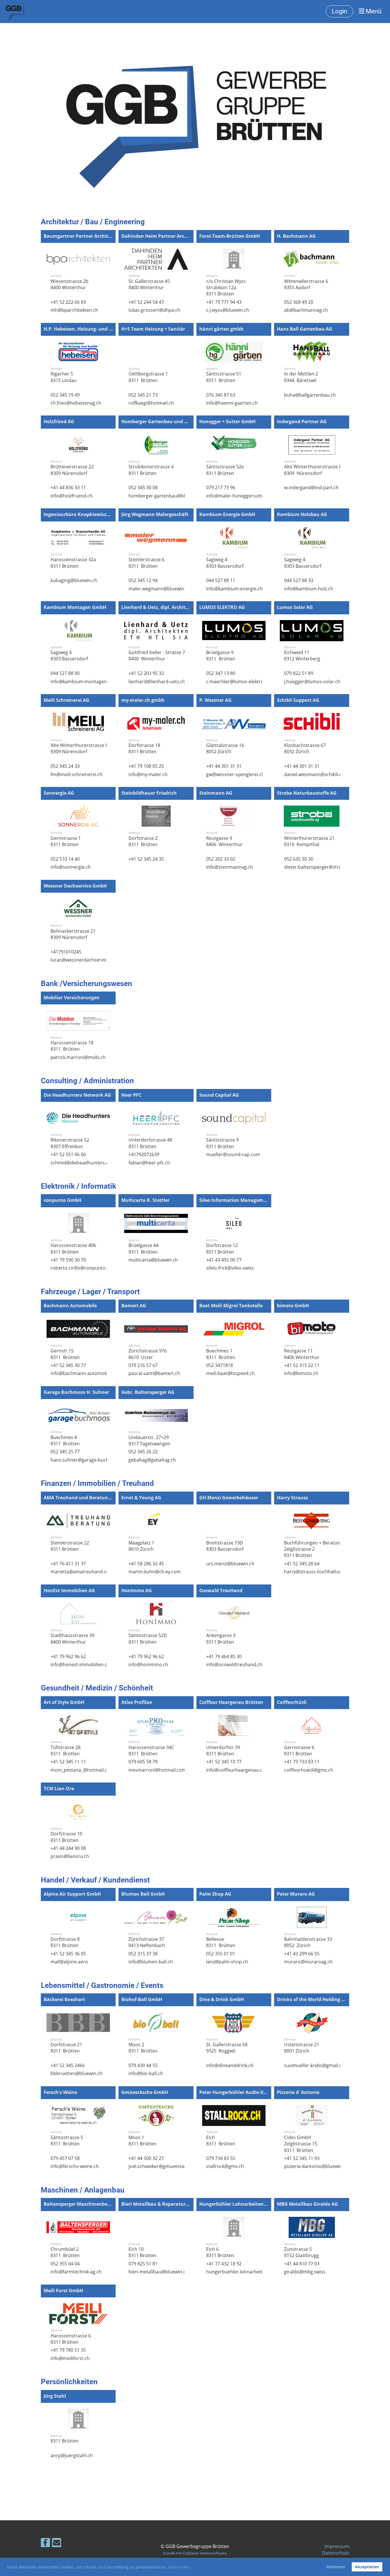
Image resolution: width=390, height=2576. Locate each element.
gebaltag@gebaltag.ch (152, 1460)
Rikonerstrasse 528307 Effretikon (70, 1143)
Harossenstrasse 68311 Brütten (71, 2339)
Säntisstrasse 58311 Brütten (67, 2141)
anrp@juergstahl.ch (72, 2455)
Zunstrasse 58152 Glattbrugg (301, 2252)
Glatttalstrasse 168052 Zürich (225, 748)
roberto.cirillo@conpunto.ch (81, 1268)
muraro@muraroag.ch (308, 1962)
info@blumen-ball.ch (151, 1962)
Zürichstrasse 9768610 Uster (148, 1354)
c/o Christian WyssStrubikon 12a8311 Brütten (226, 288)
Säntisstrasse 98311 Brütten (222, 1143)
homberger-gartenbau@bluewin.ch (166, 496)
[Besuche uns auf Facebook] (45, 2544)
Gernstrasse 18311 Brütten (66, 841)
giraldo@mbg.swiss (305, 2272)
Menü (373, 11)
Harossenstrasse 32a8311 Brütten (73, 563)
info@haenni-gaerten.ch (232, 403)
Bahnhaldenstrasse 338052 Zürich (308, 1942)
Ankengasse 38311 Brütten (221, 1638)
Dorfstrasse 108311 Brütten (66, 1837)
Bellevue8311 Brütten (221, 1942)
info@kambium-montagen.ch (82, 682)
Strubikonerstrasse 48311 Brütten (151, 470)
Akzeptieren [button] (367, 2567)
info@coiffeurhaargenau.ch (236, 1770)
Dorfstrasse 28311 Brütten (144, 841)
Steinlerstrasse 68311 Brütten (146, 563)
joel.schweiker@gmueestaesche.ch (166, 2166)
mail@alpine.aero (69, 1962)
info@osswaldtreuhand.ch (234, 1664)
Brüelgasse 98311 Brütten (221, 656)
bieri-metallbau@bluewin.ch (158, 2272)
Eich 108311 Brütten (142, 2252)
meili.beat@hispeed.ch (230, 1373)
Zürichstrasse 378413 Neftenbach (147, 1942)
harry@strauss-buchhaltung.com (320, 1572)
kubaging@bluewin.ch (74, 580)
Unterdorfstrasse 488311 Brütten (150, 1143)
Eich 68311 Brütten (220, 2252)
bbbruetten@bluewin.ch (77, 2073)
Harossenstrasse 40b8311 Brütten (73, 1248)
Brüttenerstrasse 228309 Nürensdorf (72, 470)
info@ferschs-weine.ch (75, 2166)
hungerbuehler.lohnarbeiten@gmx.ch (247, 2272)
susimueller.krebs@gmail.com (316, 2065)
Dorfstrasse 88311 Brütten (65, 1942)
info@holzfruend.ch (72, 496)
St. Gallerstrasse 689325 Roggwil (227, 2048)
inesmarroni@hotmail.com (157, 1770)
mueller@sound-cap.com (233, 1154)
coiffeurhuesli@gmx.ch (309, 1770)
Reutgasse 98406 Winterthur (225, 841)
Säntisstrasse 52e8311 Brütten (225, 470)
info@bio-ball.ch (146, 2073)
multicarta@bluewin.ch (153, 1260)
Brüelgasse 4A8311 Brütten (144, 1248)
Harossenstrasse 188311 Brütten (72, 1046)
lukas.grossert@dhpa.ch (154, 310)
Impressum (337, 2546)
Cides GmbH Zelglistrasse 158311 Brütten (301, 2144)
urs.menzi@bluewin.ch (230, 1564)
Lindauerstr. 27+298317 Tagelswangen (149, 1440)
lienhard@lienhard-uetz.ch (157, 682)
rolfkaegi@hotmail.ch (151, 403)
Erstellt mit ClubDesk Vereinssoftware (195, 2553)
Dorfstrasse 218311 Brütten (66, 2048)
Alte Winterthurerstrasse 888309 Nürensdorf (314, 470)
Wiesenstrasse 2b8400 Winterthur (70, 284)
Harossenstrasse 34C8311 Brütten (151, 1750)
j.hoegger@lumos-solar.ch (312, 682)
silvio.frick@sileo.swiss (230, 1268)
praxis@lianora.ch (70, 1856)
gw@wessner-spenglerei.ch (235, 774)
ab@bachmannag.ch (306, 310)
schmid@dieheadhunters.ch (81, 1163)
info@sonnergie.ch (71, 867)
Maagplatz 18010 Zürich (141, 1546)
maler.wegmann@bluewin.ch (159, 589)
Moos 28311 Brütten (144, 2048)
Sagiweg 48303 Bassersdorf (225, 563)
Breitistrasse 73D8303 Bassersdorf (225, 1546)
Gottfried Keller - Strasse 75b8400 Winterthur (159, 656)
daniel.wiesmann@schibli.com (316, 774)
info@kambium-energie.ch (234, 589)
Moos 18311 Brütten (142, 2141)
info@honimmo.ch (148, 1664)
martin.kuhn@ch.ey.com (155, 1572)
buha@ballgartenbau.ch (310, 395)
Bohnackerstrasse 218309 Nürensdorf (73, 934)
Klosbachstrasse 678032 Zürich (305, 748)
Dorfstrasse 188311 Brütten (144, 748)
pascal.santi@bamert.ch (154, 1373)
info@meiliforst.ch (70, 2358)
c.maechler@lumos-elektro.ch (238, 682)
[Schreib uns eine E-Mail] (57, 2544)
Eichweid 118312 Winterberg (302, 656)
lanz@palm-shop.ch (227, 1962)
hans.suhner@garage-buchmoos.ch (89, 1460)
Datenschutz (336, 2553)
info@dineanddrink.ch (230, 2065)
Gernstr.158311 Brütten (66, 1354)
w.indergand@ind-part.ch (311, 487)
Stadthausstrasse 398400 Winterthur (73, 1638)
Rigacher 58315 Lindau (64, 377)
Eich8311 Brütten (221, 2141)
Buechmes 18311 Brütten (221, 1354)
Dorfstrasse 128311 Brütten (222, 1248)
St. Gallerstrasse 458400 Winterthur (149, 284)
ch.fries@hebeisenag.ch (76, 403)
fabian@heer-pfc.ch (149, 1163)
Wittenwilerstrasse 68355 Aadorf (306, 284)
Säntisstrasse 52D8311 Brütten (148, 1638)
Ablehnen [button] (336, 2567)
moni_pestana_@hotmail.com (82, 1770)
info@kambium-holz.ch (309, 589)
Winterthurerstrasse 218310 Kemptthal (309, 841)
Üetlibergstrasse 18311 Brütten (148, 377)
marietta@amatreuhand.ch (80, 1572)
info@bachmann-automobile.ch (85, 1373)
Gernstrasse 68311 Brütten (299, 1750)
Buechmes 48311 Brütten (66, 1440)
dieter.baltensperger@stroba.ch (319, 867)
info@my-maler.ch (148, 774)
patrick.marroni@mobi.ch (78, 1057)
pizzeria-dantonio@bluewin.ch (316, 2166)
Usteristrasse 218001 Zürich (302, 2048)
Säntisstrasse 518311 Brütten (224, 377)
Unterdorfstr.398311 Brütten (223, 1750)
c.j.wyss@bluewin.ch (228, 310)
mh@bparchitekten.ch (74, 310)
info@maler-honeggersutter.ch (239, 496)
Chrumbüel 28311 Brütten (66, 2252)
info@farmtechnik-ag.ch (76, 2272)
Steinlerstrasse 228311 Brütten (70, 1546)
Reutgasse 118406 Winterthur (302, 1354)
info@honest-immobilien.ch (80, 1664)
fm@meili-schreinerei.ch (77, 774)
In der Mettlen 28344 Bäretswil (301, 377)
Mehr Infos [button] (179, 2567)
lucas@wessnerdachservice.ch (83, 960)
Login (339, 11)
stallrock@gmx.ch (225, 2166)
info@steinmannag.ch (230, 867)
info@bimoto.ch (301, 1373)
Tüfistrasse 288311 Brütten (66, 1750)
